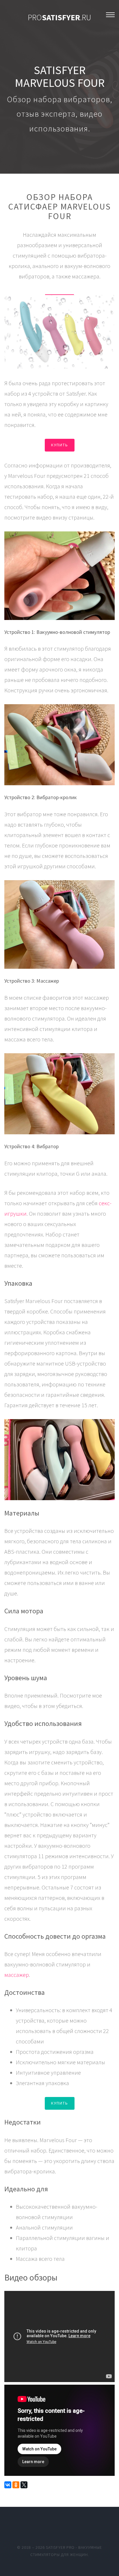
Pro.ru (59, 17)
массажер (17, 1975)
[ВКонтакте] (8, 2485)
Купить (60, 445)
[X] (24, 2485)
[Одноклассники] (16, 2485)
